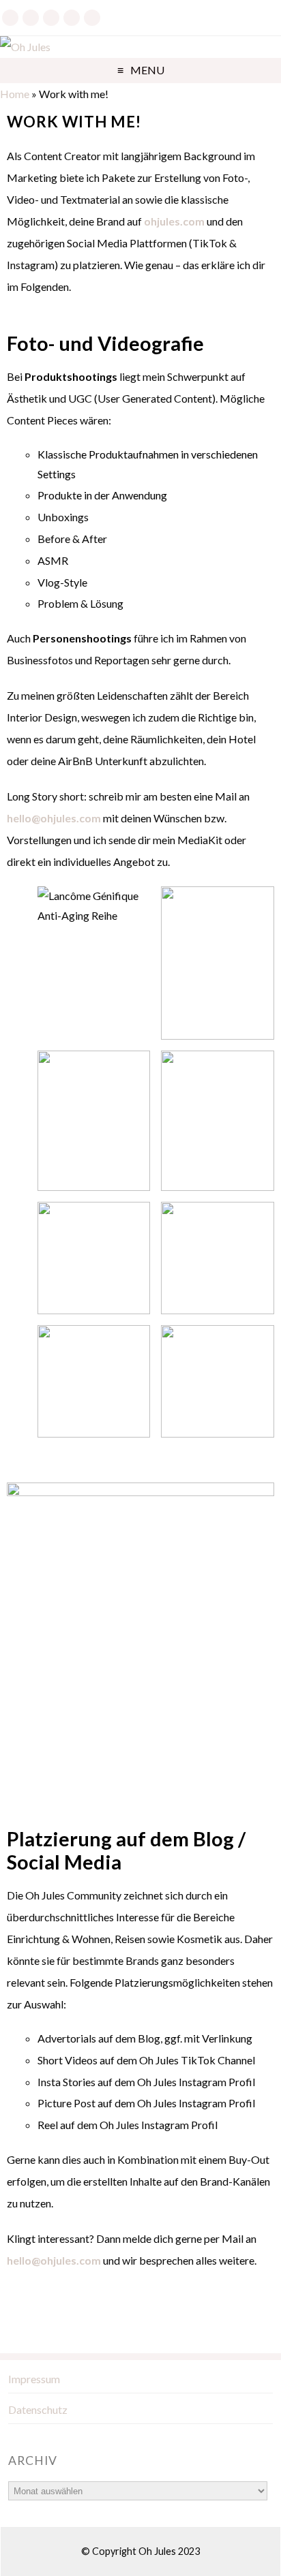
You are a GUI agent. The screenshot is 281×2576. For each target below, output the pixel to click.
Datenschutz (38, 2409)
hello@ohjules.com (54, 818)
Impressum (34, 2379)
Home (15, 94)
